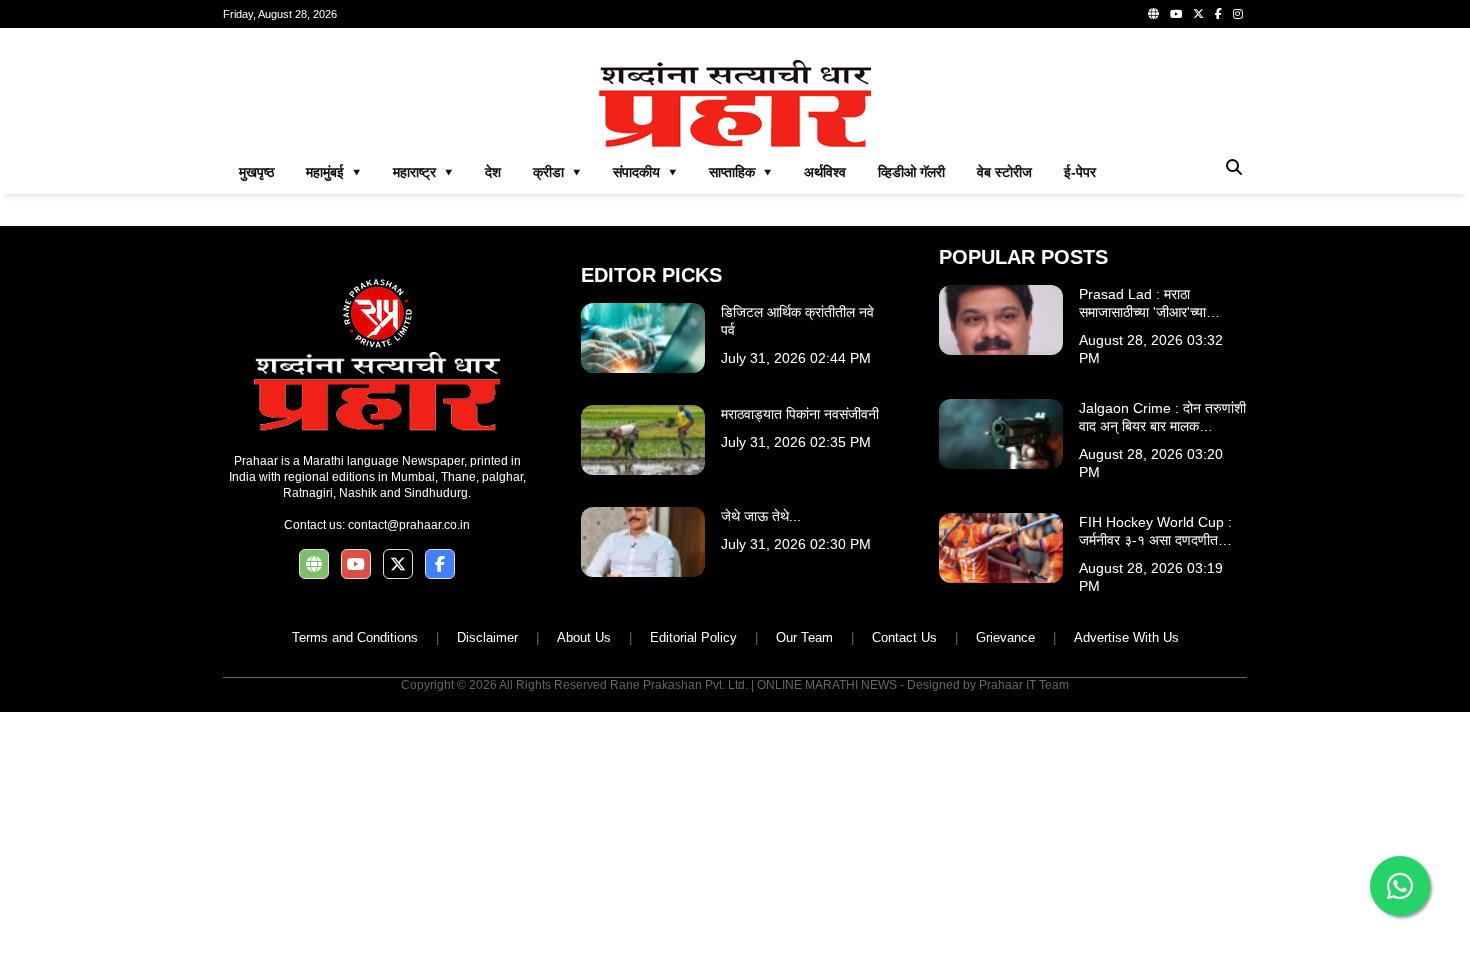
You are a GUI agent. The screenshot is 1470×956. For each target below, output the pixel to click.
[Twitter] (1198, 14)
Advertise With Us (1126, 637)
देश (493, 172)
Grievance (1005, 637)
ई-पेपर (1080, 172)
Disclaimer (487, 637)
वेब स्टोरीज (1004, 172)
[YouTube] (1176, 14)
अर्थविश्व (825, 172)
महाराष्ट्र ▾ (423, 172)
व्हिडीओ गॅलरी (911, 172)
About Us (584, 637)
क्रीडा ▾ (557, 172)
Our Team (804, 637)
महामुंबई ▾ (333, 172)
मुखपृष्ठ (256, 172)
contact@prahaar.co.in (409, 525)
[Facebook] (1218, 14)
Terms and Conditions (355, 637)
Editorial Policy (693, 637)
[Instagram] (1238, 14)
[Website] (1153, 14)
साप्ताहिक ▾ (740, 172)
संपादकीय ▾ (645, 172)
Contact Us (904, 637)
